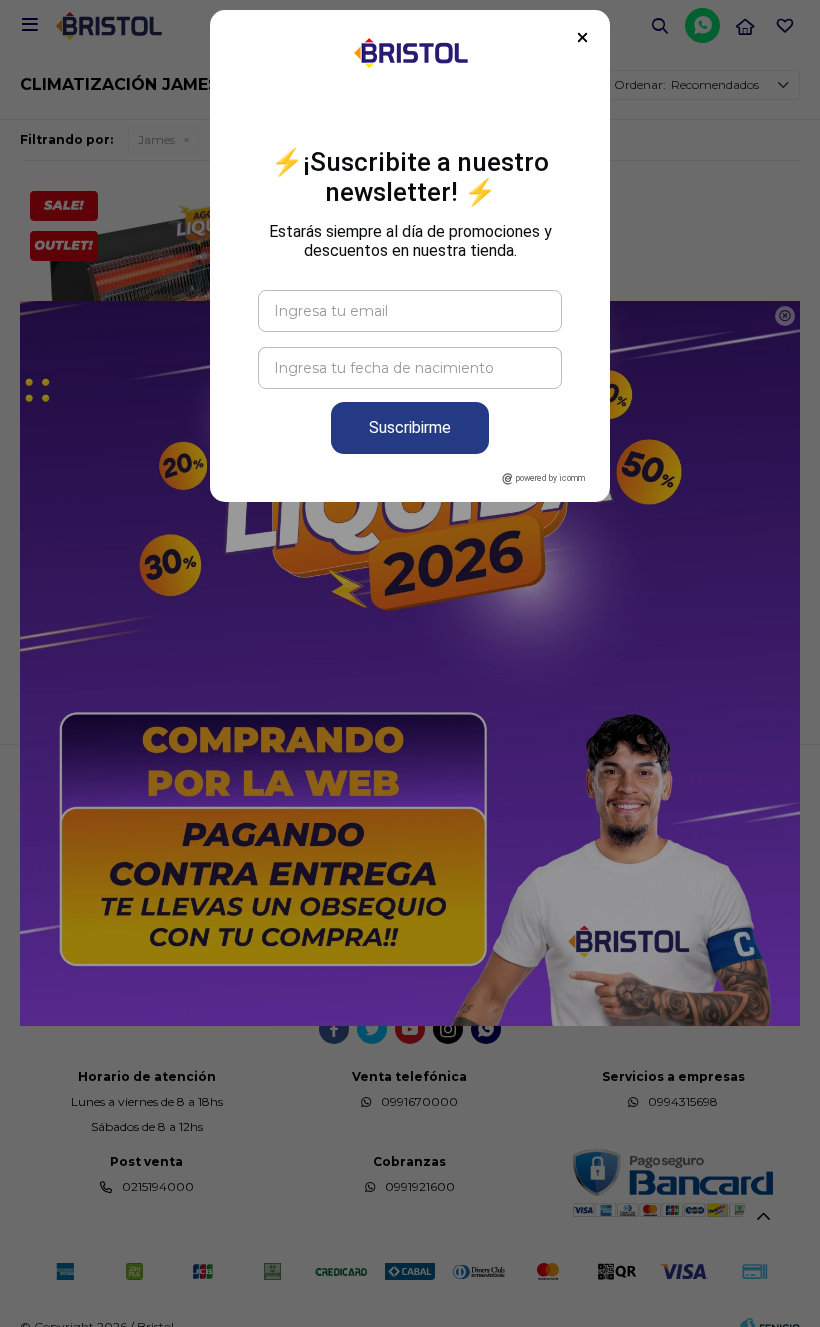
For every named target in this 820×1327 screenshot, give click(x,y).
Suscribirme (410, 427)
